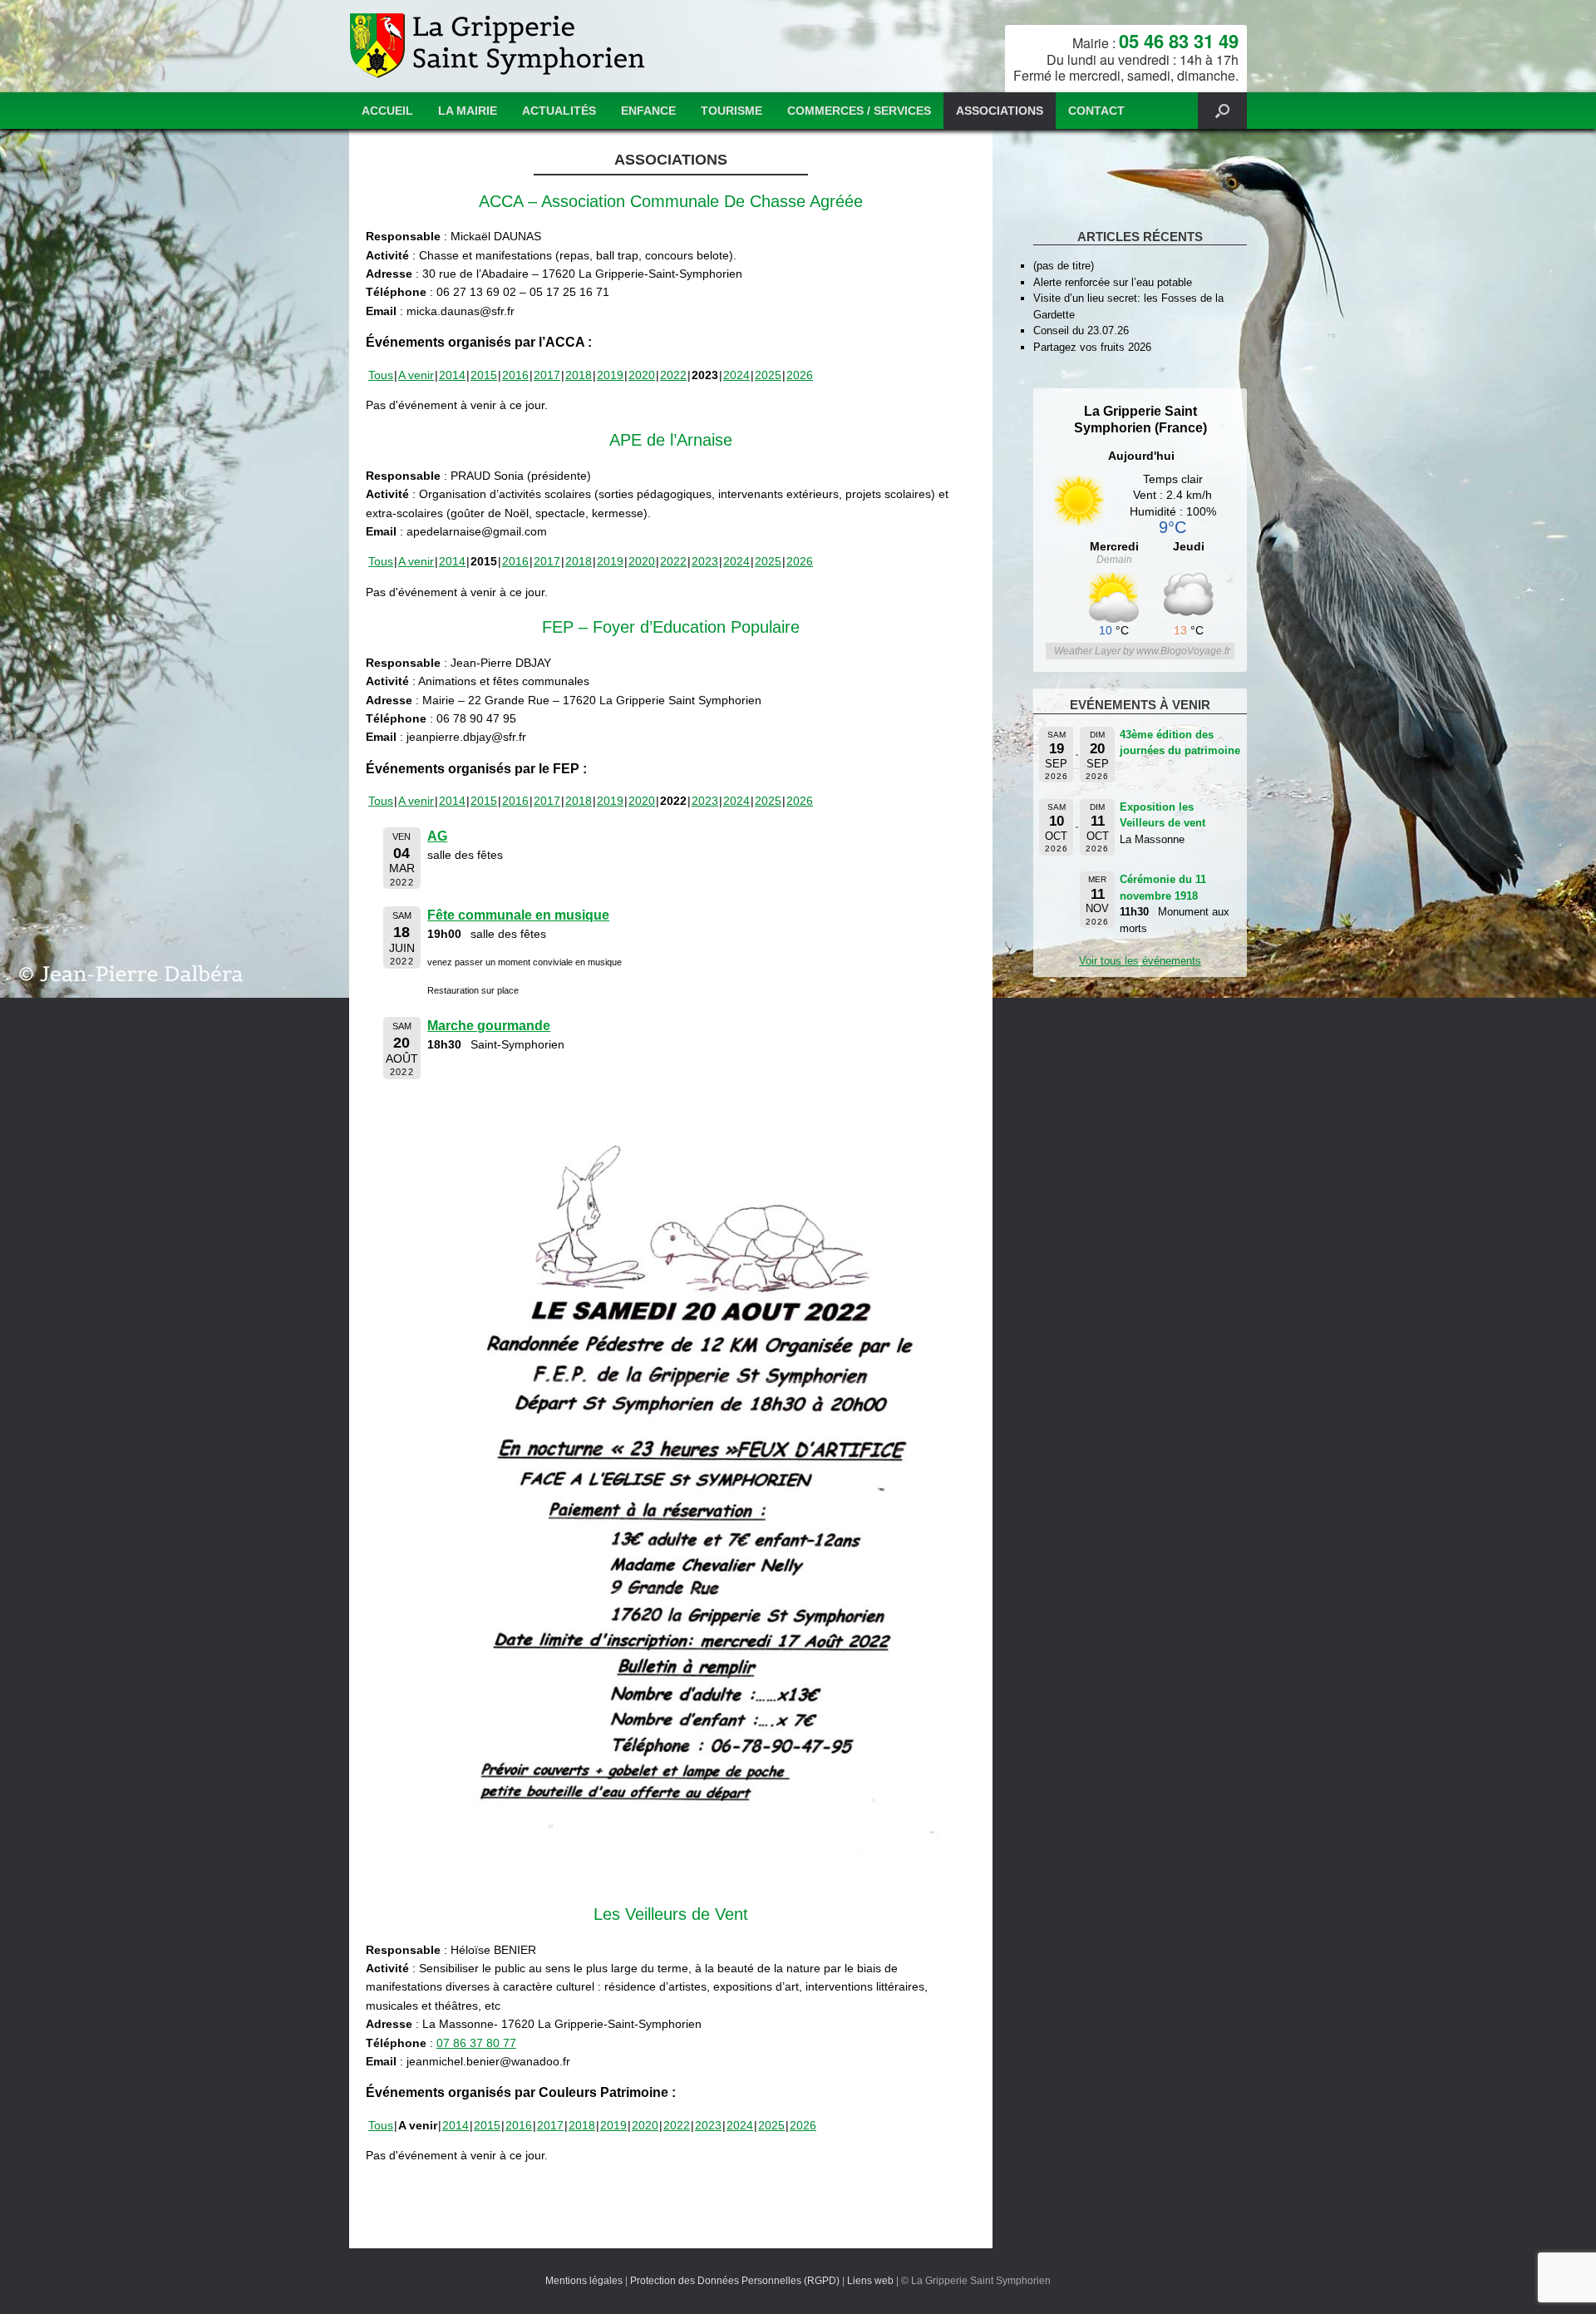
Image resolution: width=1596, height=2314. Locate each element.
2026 (800, 375)
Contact (1096, 111)
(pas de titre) (1064, 266)
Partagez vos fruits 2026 (1092, 347)
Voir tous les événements (1140, 961)
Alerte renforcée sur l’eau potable (1113, 282)
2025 (768, 375)
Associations (1000, 111)
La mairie (468, 111)
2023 (705, 561)
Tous (381, 375)
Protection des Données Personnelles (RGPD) (735, 2281)
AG (437, 836)
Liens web (870, 2281)
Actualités (559, 111)
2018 (579, 375)
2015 (484, 375)
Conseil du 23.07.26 (1081, 331)
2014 (452, 375)
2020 (642, 375)
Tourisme (731, 111)
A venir (416, 375)
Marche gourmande (489, 1026)
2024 (736, 375)
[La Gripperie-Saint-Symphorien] (499, 46)
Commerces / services (859, 111)
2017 (547, 375)
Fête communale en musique (518, 915)
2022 (673, 375)
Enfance (648, 111)
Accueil (387, 111)
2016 (515, 375)
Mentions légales (584, 2281)
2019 (610, 375)
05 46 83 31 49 (1179, 41)
